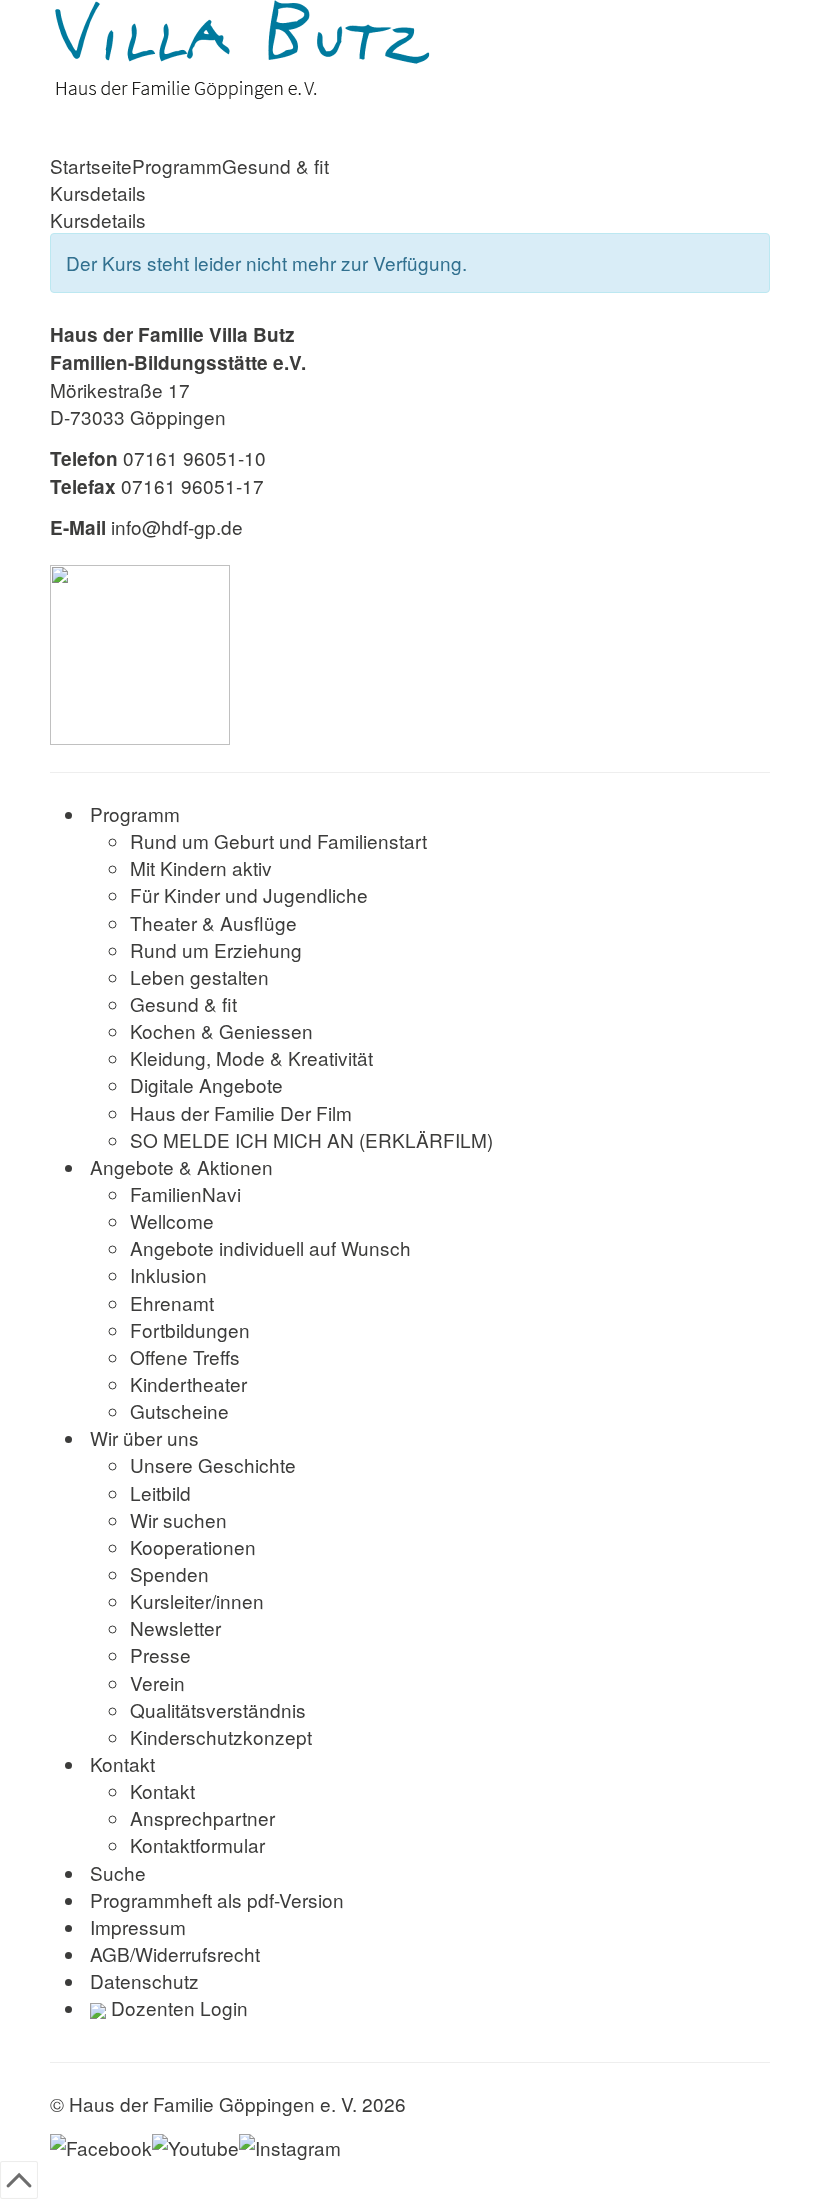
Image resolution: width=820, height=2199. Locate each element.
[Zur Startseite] (410, 51)
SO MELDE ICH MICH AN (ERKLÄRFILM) (311, 1139)
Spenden (169, 1573)
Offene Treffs (185, 1356)
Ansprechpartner (202, 1817)
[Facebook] (101, 2144)
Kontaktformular (197, 1844)
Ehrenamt (172, 1302)
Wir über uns (144, 1437)
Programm (177, 165)
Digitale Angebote (206, 1084)
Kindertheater (188, 1383)
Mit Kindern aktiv (201, 867)
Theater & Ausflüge (213, 922)
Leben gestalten (199, 976)
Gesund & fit (275, 165)
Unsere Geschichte (213, 1464)
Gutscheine (179, 1410)
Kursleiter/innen (197, 1600)
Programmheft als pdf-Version (217, 1899)
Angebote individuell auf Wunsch (270, 1247)
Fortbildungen (190, 1329)
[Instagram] (290, 2144)
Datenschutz (144, 1980)
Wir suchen (178, 1519)
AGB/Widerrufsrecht (175, 1953)
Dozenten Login (177, 2007)
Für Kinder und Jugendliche (249, 894)
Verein (157, 1682)
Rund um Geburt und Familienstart (278, 840)
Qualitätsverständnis (218, 1709)
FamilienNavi (185, 1193)
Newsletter (175, 1627)
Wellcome (172, 1220)
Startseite (91, 165)
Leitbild (160, 1492)
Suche (118, 1872)
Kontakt (122, 1763)
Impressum (138, 1926)
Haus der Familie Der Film (241, 1112)
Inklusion (168, 1274)
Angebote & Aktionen (181, 1166)
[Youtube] (195, 2144)
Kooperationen (193, 1546)
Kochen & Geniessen (221, 1030)
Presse (160, 1654)
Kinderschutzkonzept (221, 1736)
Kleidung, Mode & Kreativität (251, 1057)
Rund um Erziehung (216, 949)
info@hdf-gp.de (177, 526)
